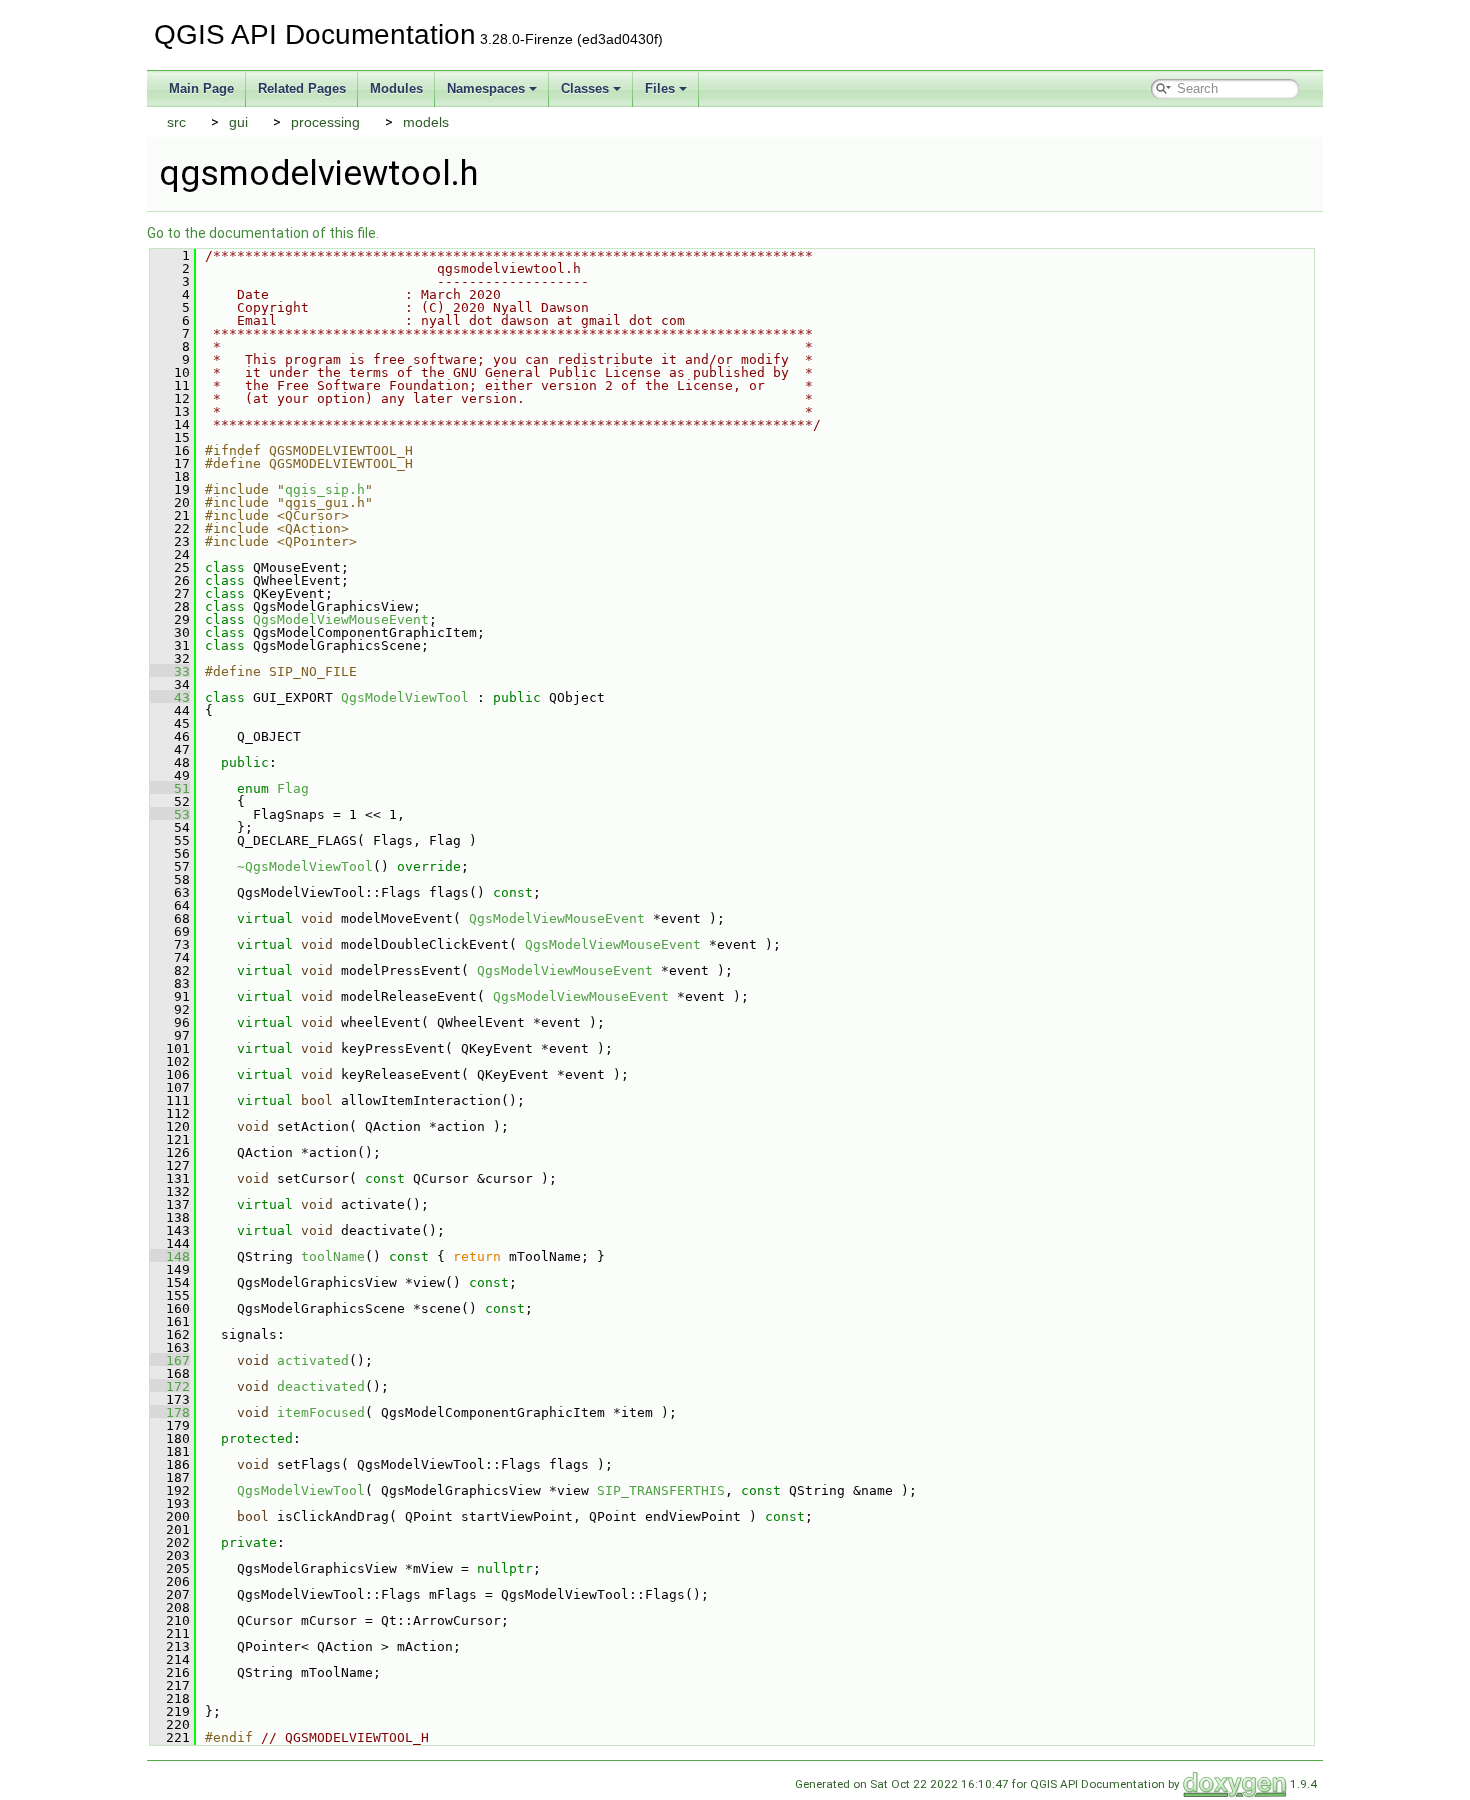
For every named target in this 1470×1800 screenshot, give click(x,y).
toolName (333, 1256)
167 (170, 1360)
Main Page (201, 88)
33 (170, 671)
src (176, 122)
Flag (293, 788)
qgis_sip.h (325, 489)
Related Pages (302, 88)
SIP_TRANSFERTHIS (661, 1490)
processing (325, 122)
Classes (585, 88)
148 (170, 1256)
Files (660, 88)
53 (170, 814)
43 (170, 697)
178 (170, 1412)
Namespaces (486, 88)
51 (170, 788)
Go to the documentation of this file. (263, 233)
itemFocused (321, 1412)
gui (238, 122)
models (426, 122)
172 (170, 1386)
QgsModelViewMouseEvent (341, 619)
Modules (396, 88)
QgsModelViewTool (405, 697)
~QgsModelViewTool (305, 866)
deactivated (321, 1386)
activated (313, 1360)
